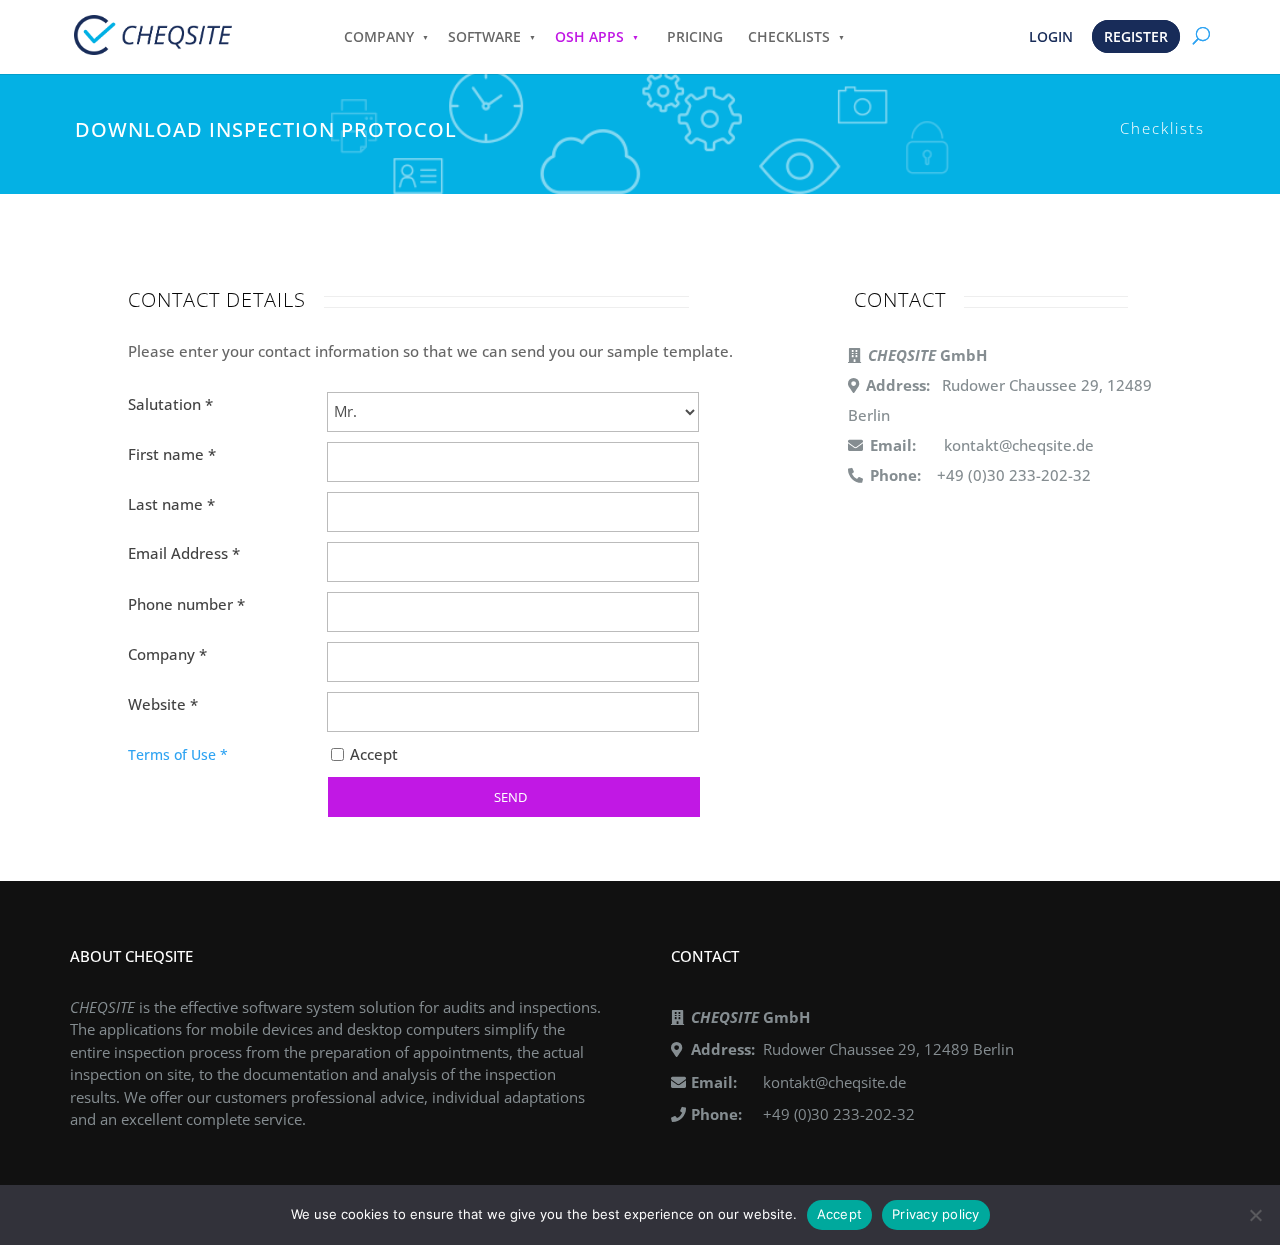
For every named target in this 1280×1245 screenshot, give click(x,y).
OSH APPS (589, 37)
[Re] (1255, 1215)
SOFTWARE (484, 37)
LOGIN (1051, 37)
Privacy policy (936, 1214)
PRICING (695, 37)
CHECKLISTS (789, 37)
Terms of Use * (178, 754)
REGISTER (1136, 36)
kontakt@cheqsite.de (1019, 445)
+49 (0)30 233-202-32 (839, 1114)
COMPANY (379, 37)
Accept (374, 754)
